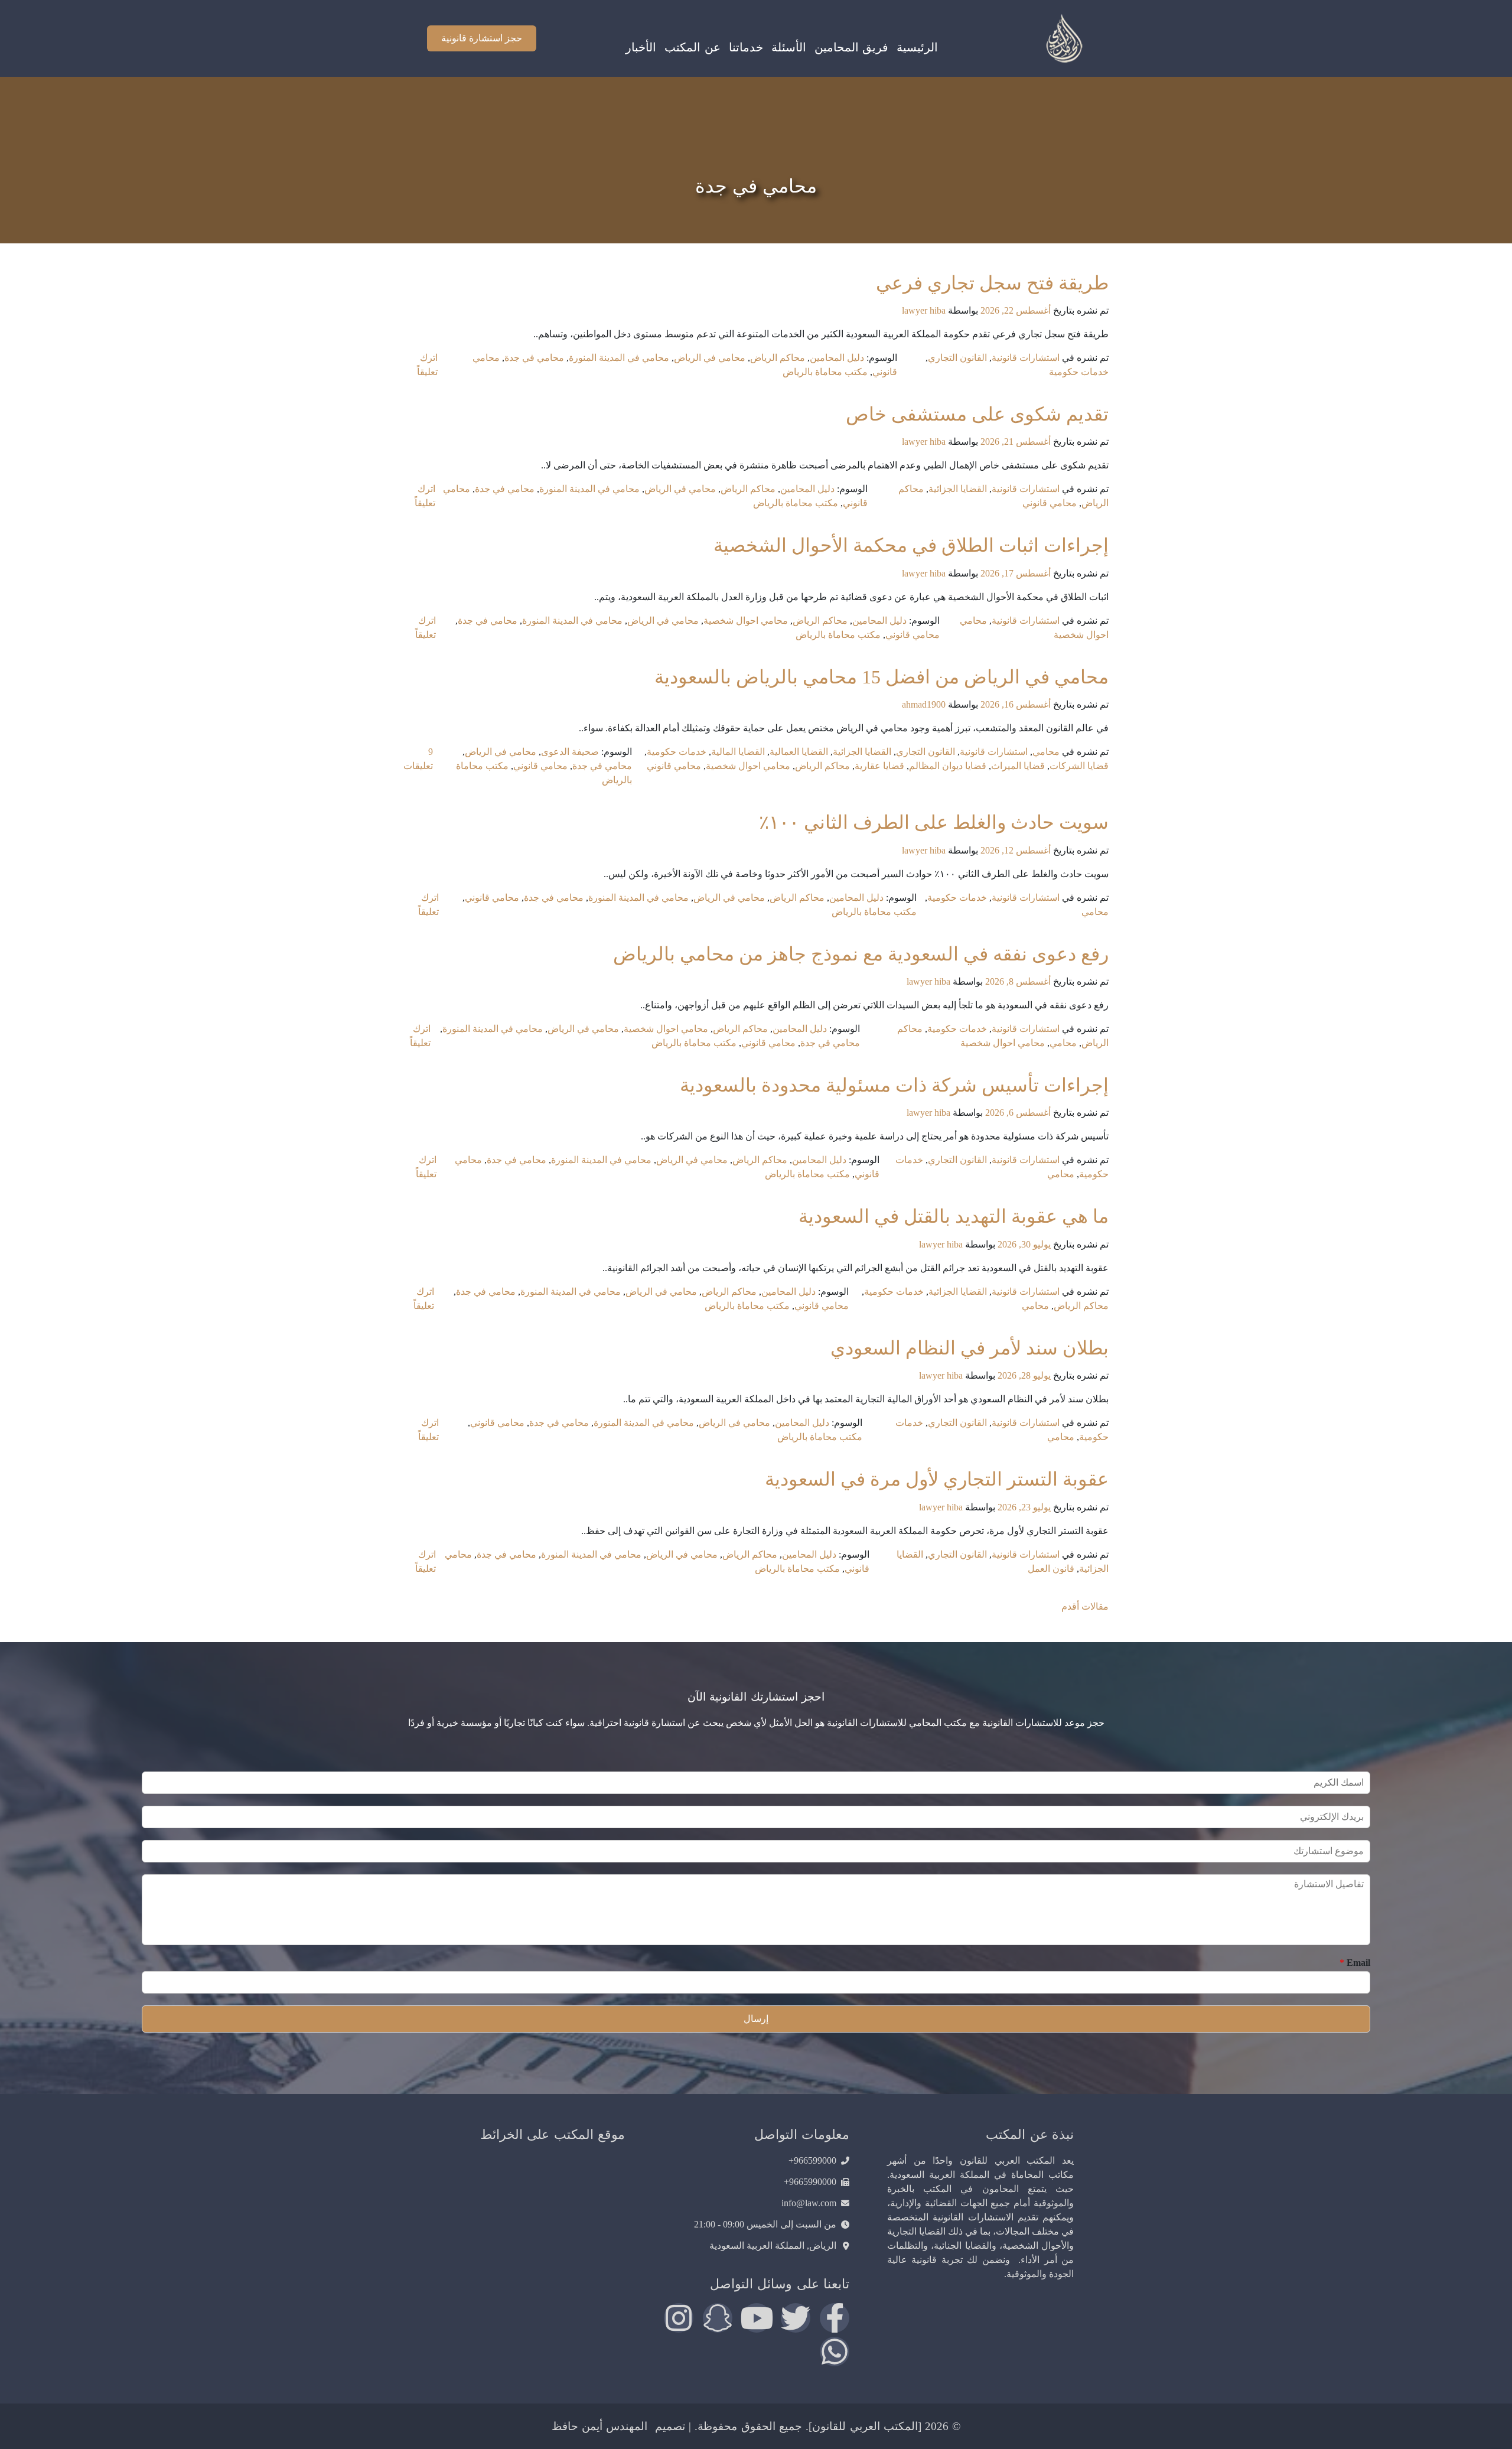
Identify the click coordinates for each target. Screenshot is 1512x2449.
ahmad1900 (924, 704)
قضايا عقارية (879, 766)
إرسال (756, 2019)
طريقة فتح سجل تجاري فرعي (992, 283)
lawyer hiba (924, 310)
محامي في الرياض (710, 358)
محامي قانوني (1050, 503)
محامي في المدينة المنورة (619, 358)
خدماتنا (746, 47)
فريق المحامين (851, 47)
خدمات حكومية (1079, 372)
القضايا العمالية (799, 752)
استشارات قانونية (1026, 358)
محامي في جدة (534, 358)
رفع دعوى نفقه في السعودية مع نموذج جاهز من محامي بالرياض (861, 954)
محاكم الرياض (778, 358)
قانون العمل (1051, 1569)
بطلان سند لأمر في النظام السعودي (970, 1348)
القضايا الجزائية (958, 489)
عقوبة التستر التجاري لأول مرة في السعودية (937, 1479)
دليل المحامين (837, 358)
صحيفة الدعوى (570, 752)
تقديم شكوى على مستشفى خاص (977, 414)
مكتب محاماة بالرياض (825, 372)
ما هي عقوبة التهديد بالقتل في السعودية (954, 1216)
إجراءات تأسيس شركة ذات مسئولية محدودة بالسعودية (894, 1085)
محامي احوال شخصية (746, 621)
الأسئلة (789, 47)
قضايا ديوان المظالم (948, 766)
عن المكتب (692, 47)
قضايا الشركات (1079, 766)
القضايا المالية (738, 752)
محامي (1046, 752)
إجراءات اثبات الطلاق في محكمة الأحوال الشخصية (911, 545)
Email (1355, 1963)
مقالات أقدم (1085, 1606)
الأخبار (641, 47)
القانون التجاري (957, 358)
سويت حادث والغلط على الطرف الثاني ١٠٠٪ (934, 822)
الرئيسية (917, 47)
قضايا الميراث (1018, 766)
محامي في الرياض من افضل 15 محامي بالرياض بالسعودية (882, 677)
